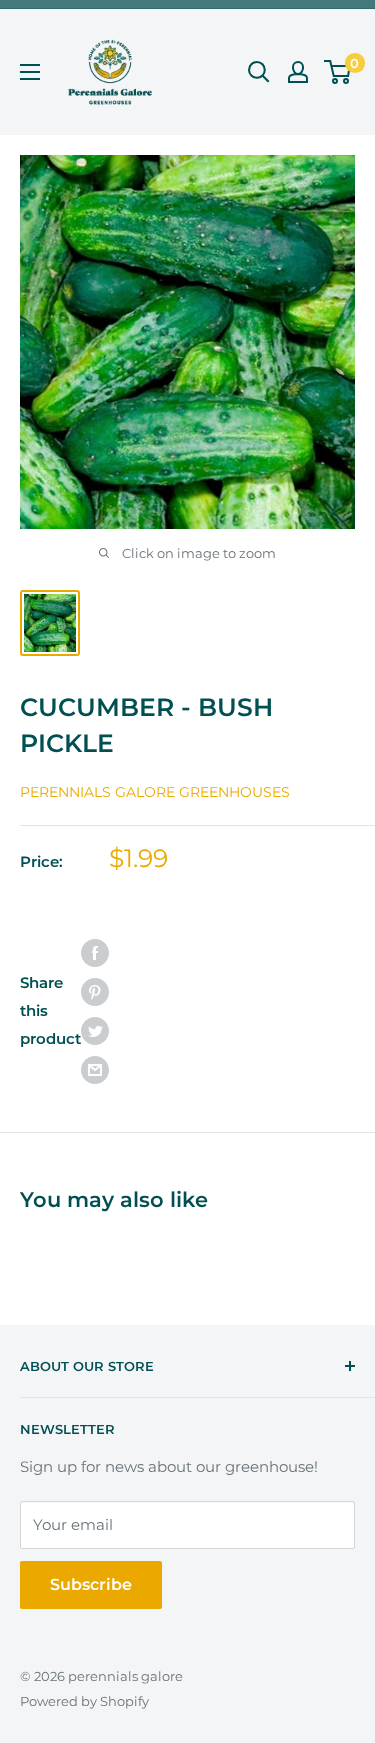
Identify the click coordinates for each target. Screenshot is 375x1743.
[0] (338, 72)
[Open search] (259, 72)
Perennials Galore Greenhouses (155, 792)
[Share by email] (95, 1069)
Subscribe (91, 1584)
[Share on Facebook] (95, 952)
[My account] (298, 72)
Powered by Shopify (84, 1701)
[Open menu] (30, 72)
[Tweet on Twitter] (95, 1030)
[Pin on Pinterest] (95, 991)
